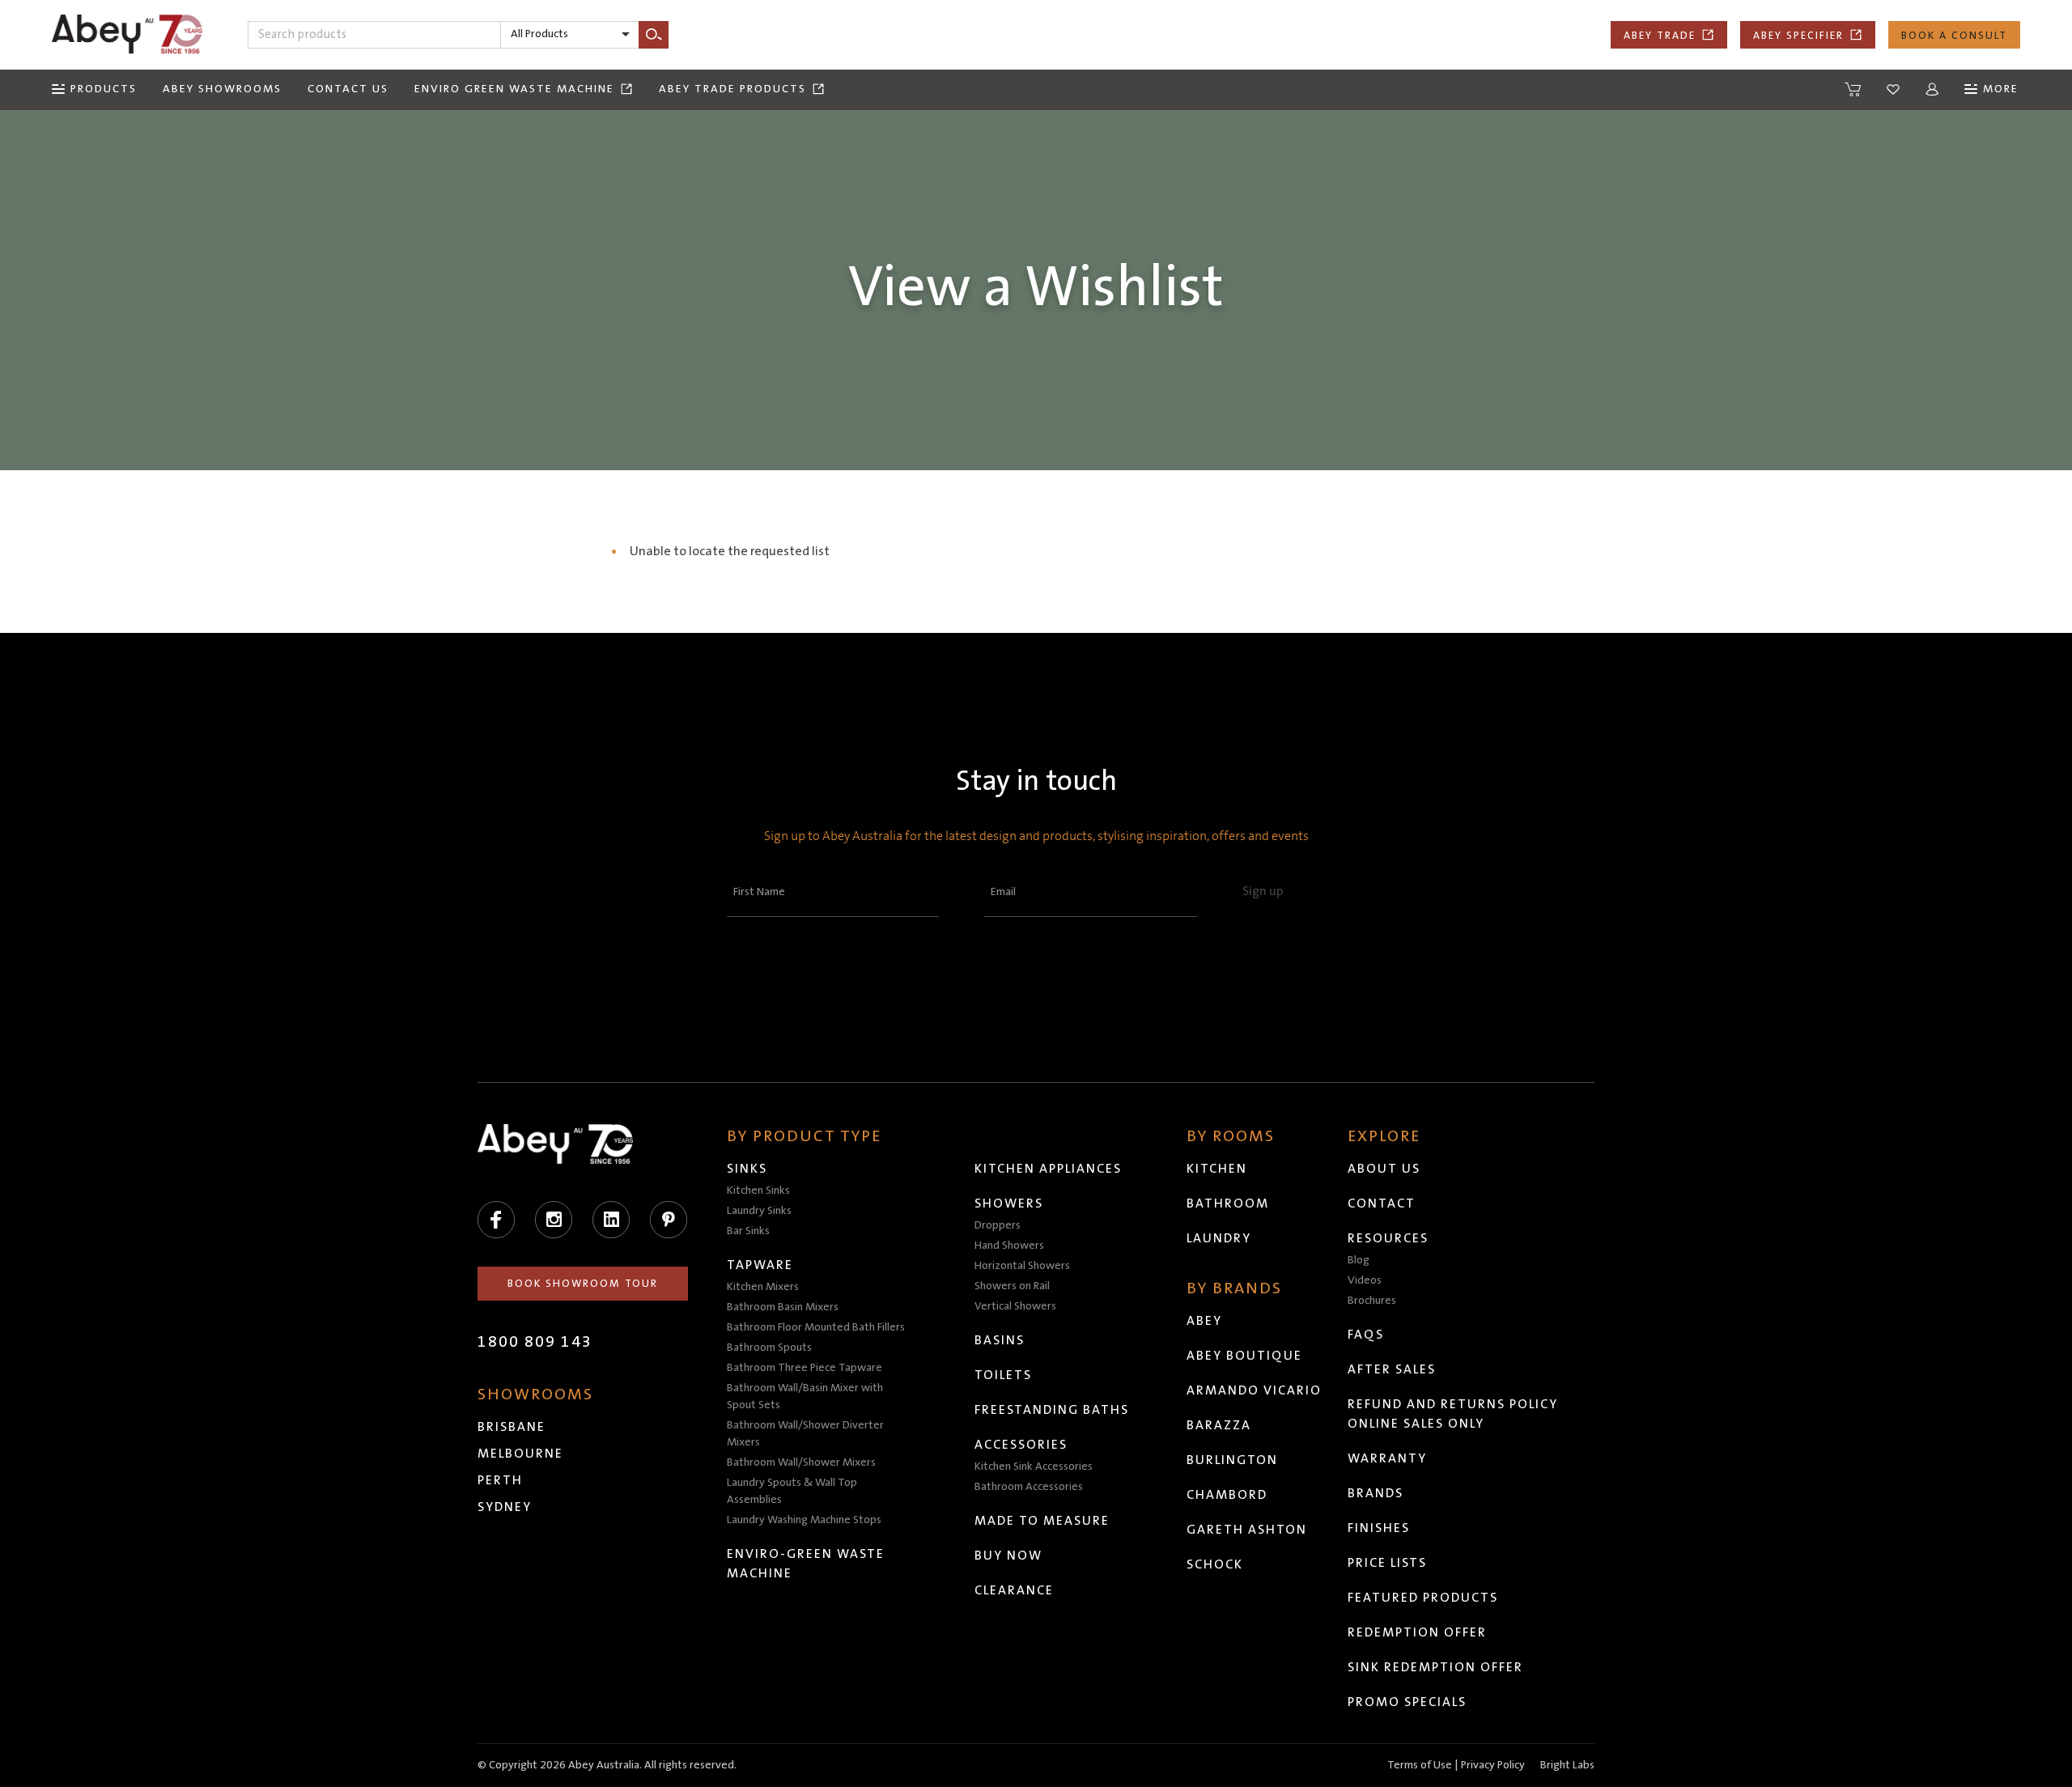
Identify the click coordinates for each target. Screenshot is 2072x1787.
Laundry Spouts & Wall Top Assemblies (792, 1491)
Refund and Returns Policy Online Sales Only (1453, 1414)
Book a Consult (1954, 36)
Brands (1376, 1493)
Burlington (1232, 1460)
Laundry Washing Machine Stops (804, 1520)
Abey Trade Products (732, 89)
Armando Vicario (1254, 1390)
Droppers (998, 1225)
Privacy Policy (1493, 1765)
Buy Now (1008, 1556)
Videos (1365, 1280)
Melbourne (520, 1454)
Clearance (1014, 1590)
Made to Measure (1042, 1521)
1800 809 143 (535, 1342)
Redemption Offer (1417, 1632)
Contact (1382, 1203)
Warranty (1387, 1458)
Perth (500, 1480)
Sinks (747, 1169)
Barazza (1219, 1425)
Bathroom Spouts (769, 1348)
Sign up (1263, 891)
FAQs (1366, 1335)
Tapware (760, 1265)
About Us (1384, 1169)
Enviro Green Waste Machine (514, 89)
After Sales (1392, 1369)
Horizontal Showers (1022, 1266)
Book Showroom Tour (583, 1284)
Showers (1009, 1203)
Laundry (1219, 1238)
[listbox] (570, 35)
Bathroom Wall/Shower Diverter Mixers (805, 1434)
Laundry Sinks (759, 1211)
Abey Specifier (1798, 36)
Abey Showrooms (222, 89)
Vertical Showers (1015, 1306)
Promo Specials (1407, 1702)
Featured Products (1423, 1598)
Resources (1388, 1238)
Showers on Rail (1012, 1286)
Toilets (1003, 1375)
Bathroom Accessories (1029, 1487)
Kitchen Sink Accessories (1034, 1467)
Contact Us (348, 89)
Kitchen (1217, 1169)
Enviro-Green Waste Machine (806, 1564)
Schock (1215, 1564)
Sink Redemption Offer (1435, 1667)
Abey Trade (1660, 36)
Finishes (1379, 1528)
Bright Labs (1567, 1765)
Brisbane (512, 1427)
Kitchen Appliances (1048, 1169)
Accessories (1021, 1445)
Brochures (1372, 1301)
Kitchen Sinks (758, 1191)
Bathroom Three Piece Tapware (805, 1368)
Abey (1204, 1321)
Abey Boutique (1244, 1356)
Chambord (1227, 1495)
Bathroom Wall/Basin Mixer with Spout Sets (805, 1396)
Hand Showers (1009, 1246)
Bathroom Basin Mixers (783, 1307)
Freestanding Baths (1052, 1410)
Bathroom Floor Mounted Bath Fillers (816, 1327)
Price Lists (1387, 1563)
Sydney (505, 1507)
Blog (1359, 1260)
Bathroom (1228, 1203)
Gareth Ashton (1247, 1530)
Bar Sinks (748, 1231)
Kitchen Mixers (763, 1287)
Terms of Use (1420, 1765)
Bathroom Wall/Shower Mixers (801, 1462)
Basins (1000, 1340)
